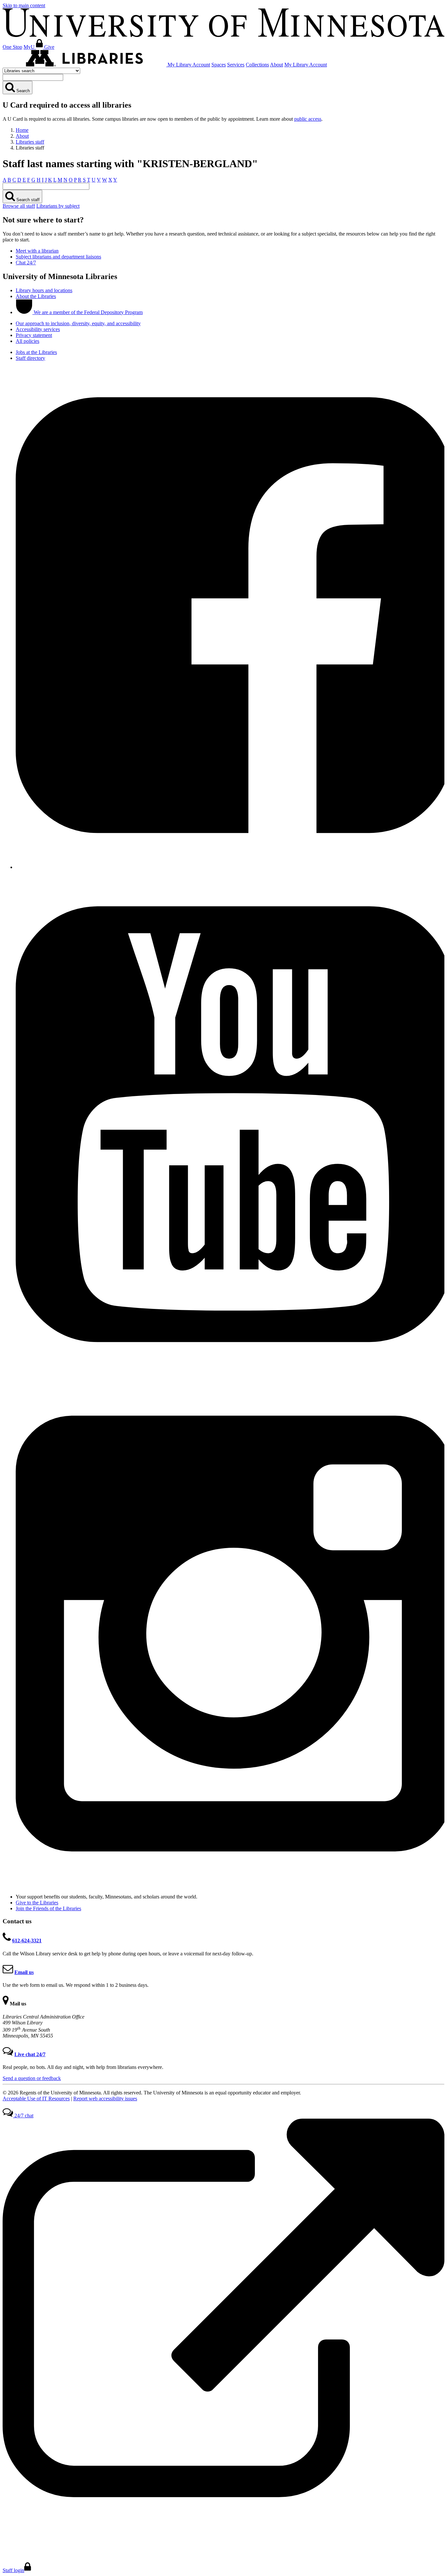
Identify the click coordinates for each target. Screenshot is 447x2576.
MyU (30, 47)
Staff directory (30, 358)
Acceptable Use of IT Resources (36, 2099)
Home (22, 130)
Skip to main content (24, 5)
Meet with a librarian (37, 251)
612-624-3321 (27, 1941)
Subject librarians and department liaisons (58, 257)
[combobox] (33, 77)
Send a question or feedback (32, 2078)
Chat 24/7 (26, 263)
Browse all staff (19, 206)
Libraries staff (30, 142)
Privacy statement (34, 335)
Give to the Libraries (37, 1903)
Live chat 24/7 (30, 2054)
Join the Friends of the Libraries (48, 1908)
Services (236, 65)
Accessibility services (38, 329)
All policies (27, 341)
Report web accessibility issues (105, 2099)
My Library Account (189, 65)
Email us (24, 1972)
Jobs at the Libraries (36, 352)
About (277, 65)
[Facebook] (230, 867)
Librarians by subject (58, 206)
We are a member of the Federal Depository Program (88, 312)
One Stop (12, 47)
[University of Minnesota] (223, 35)
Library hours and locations (44, 290)
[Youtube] (230, 1376)
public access (308, 119)
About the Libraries (36, 296)
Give (49, 47)
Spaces (219, 65)
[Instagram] (230, 1886)
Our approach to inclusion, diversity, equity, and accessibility (78, 323)
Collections (257, 65)
